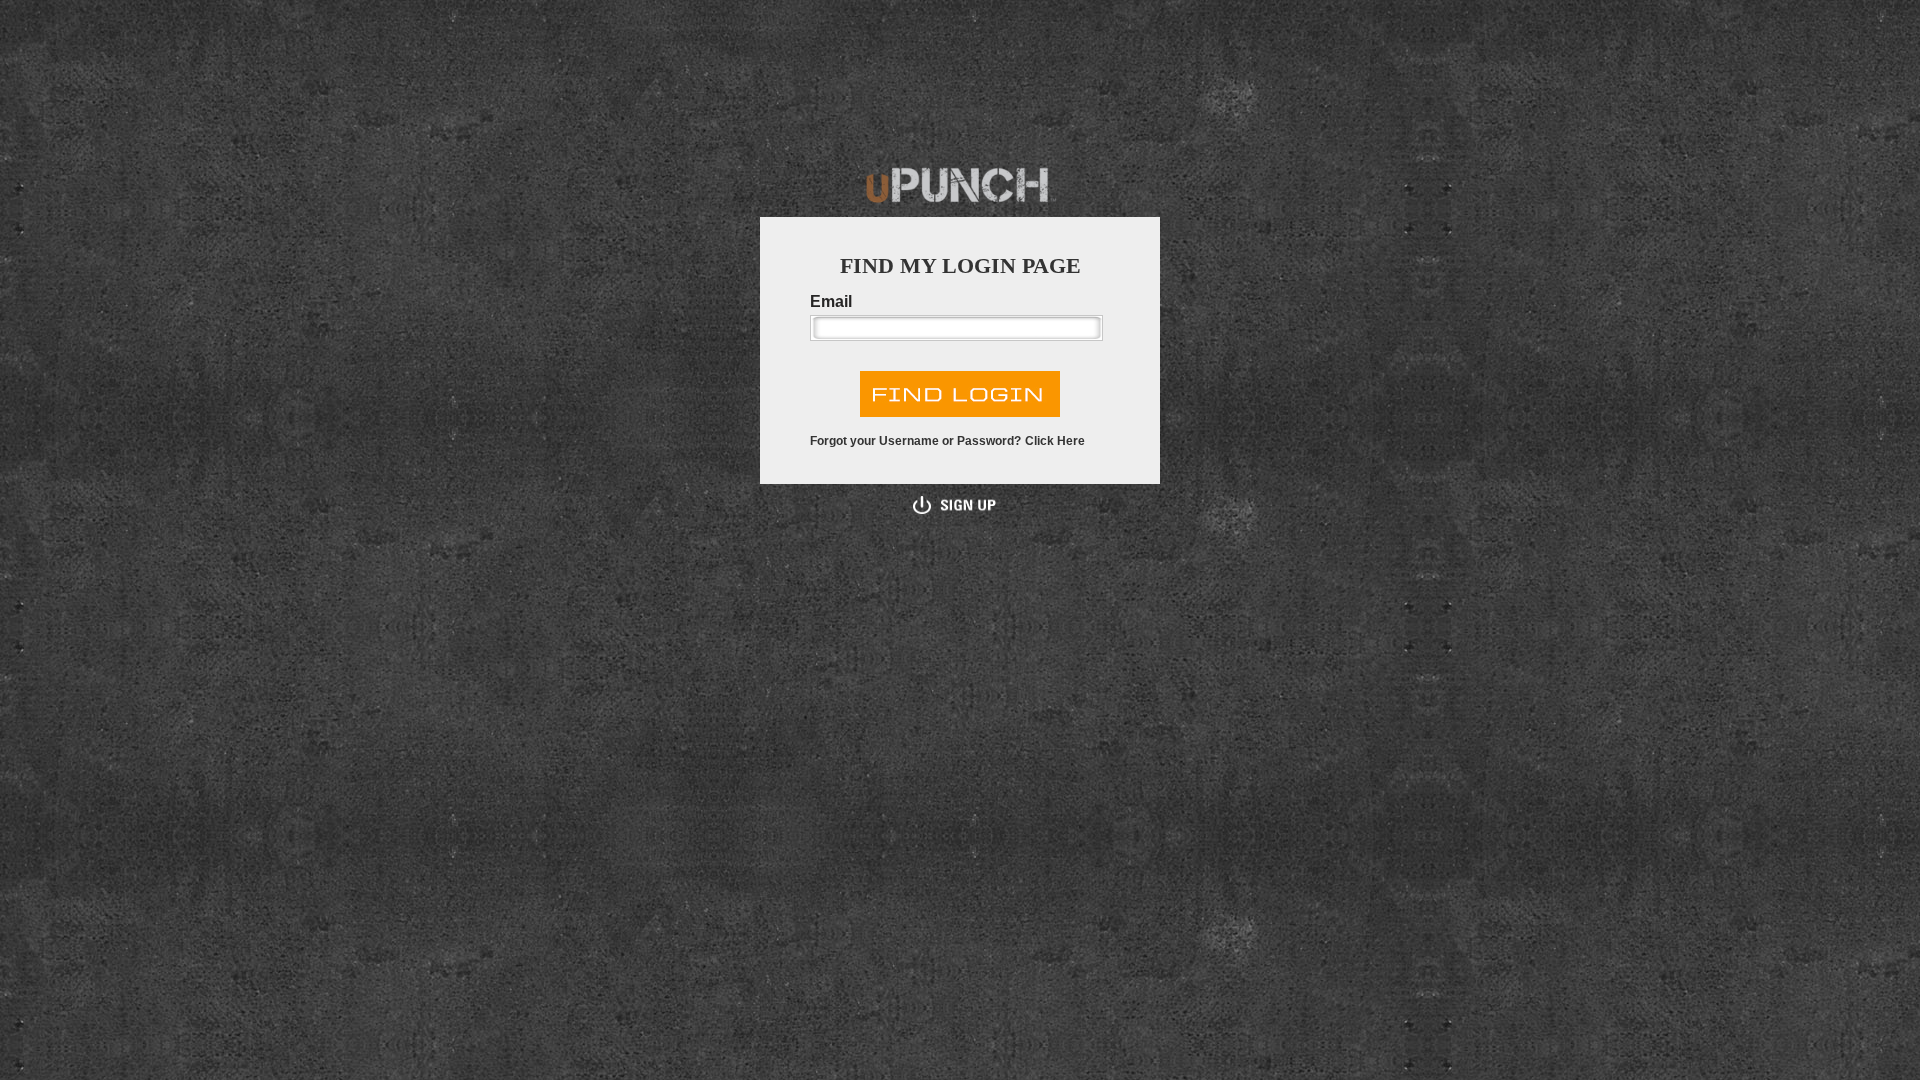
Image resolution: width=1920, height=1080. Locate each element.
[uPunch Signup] (954, 504)
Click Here (1055, 441)
